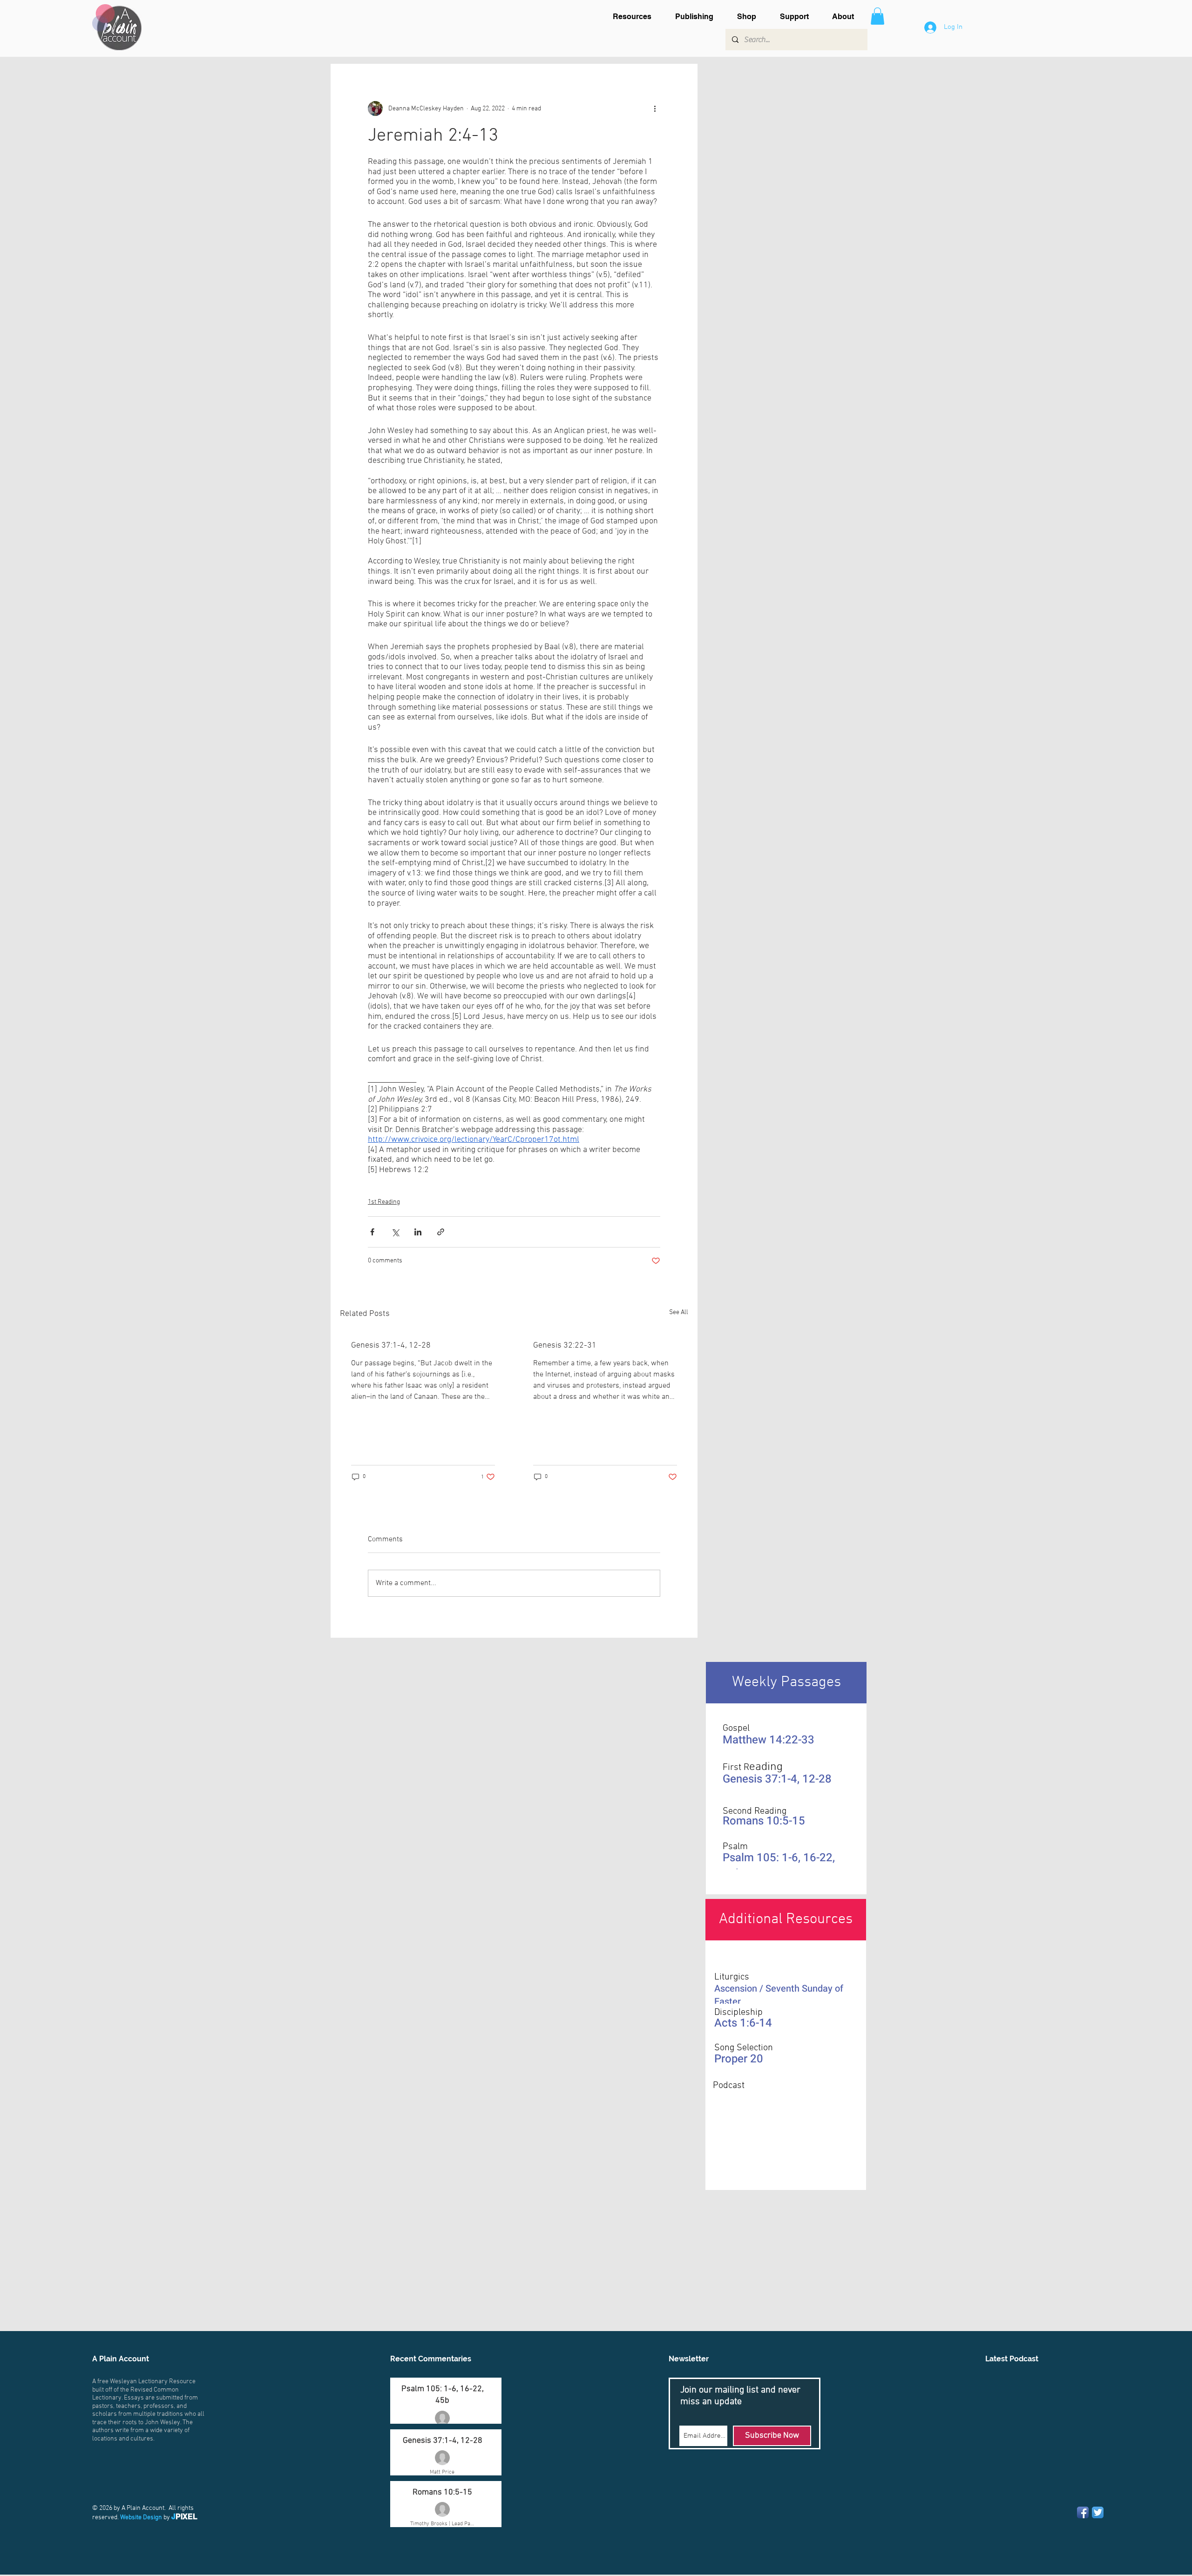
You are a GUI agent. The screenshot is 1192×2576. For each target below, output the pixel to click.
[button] (637, 17)
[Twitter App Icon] (1098, 2512)
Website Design (141, 2518)
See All (679, 1312)
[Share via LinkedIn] (418, 1232)
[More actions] (655, 108)
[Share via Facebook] (372, 1232)
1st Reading (384, 1202)
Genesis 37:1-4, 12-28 (391, 1346)
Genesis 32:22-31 (565, 1346)
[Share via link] (441, 1232)
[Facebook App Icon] (1083, 2512)
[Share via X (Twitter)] (395, 1232)
